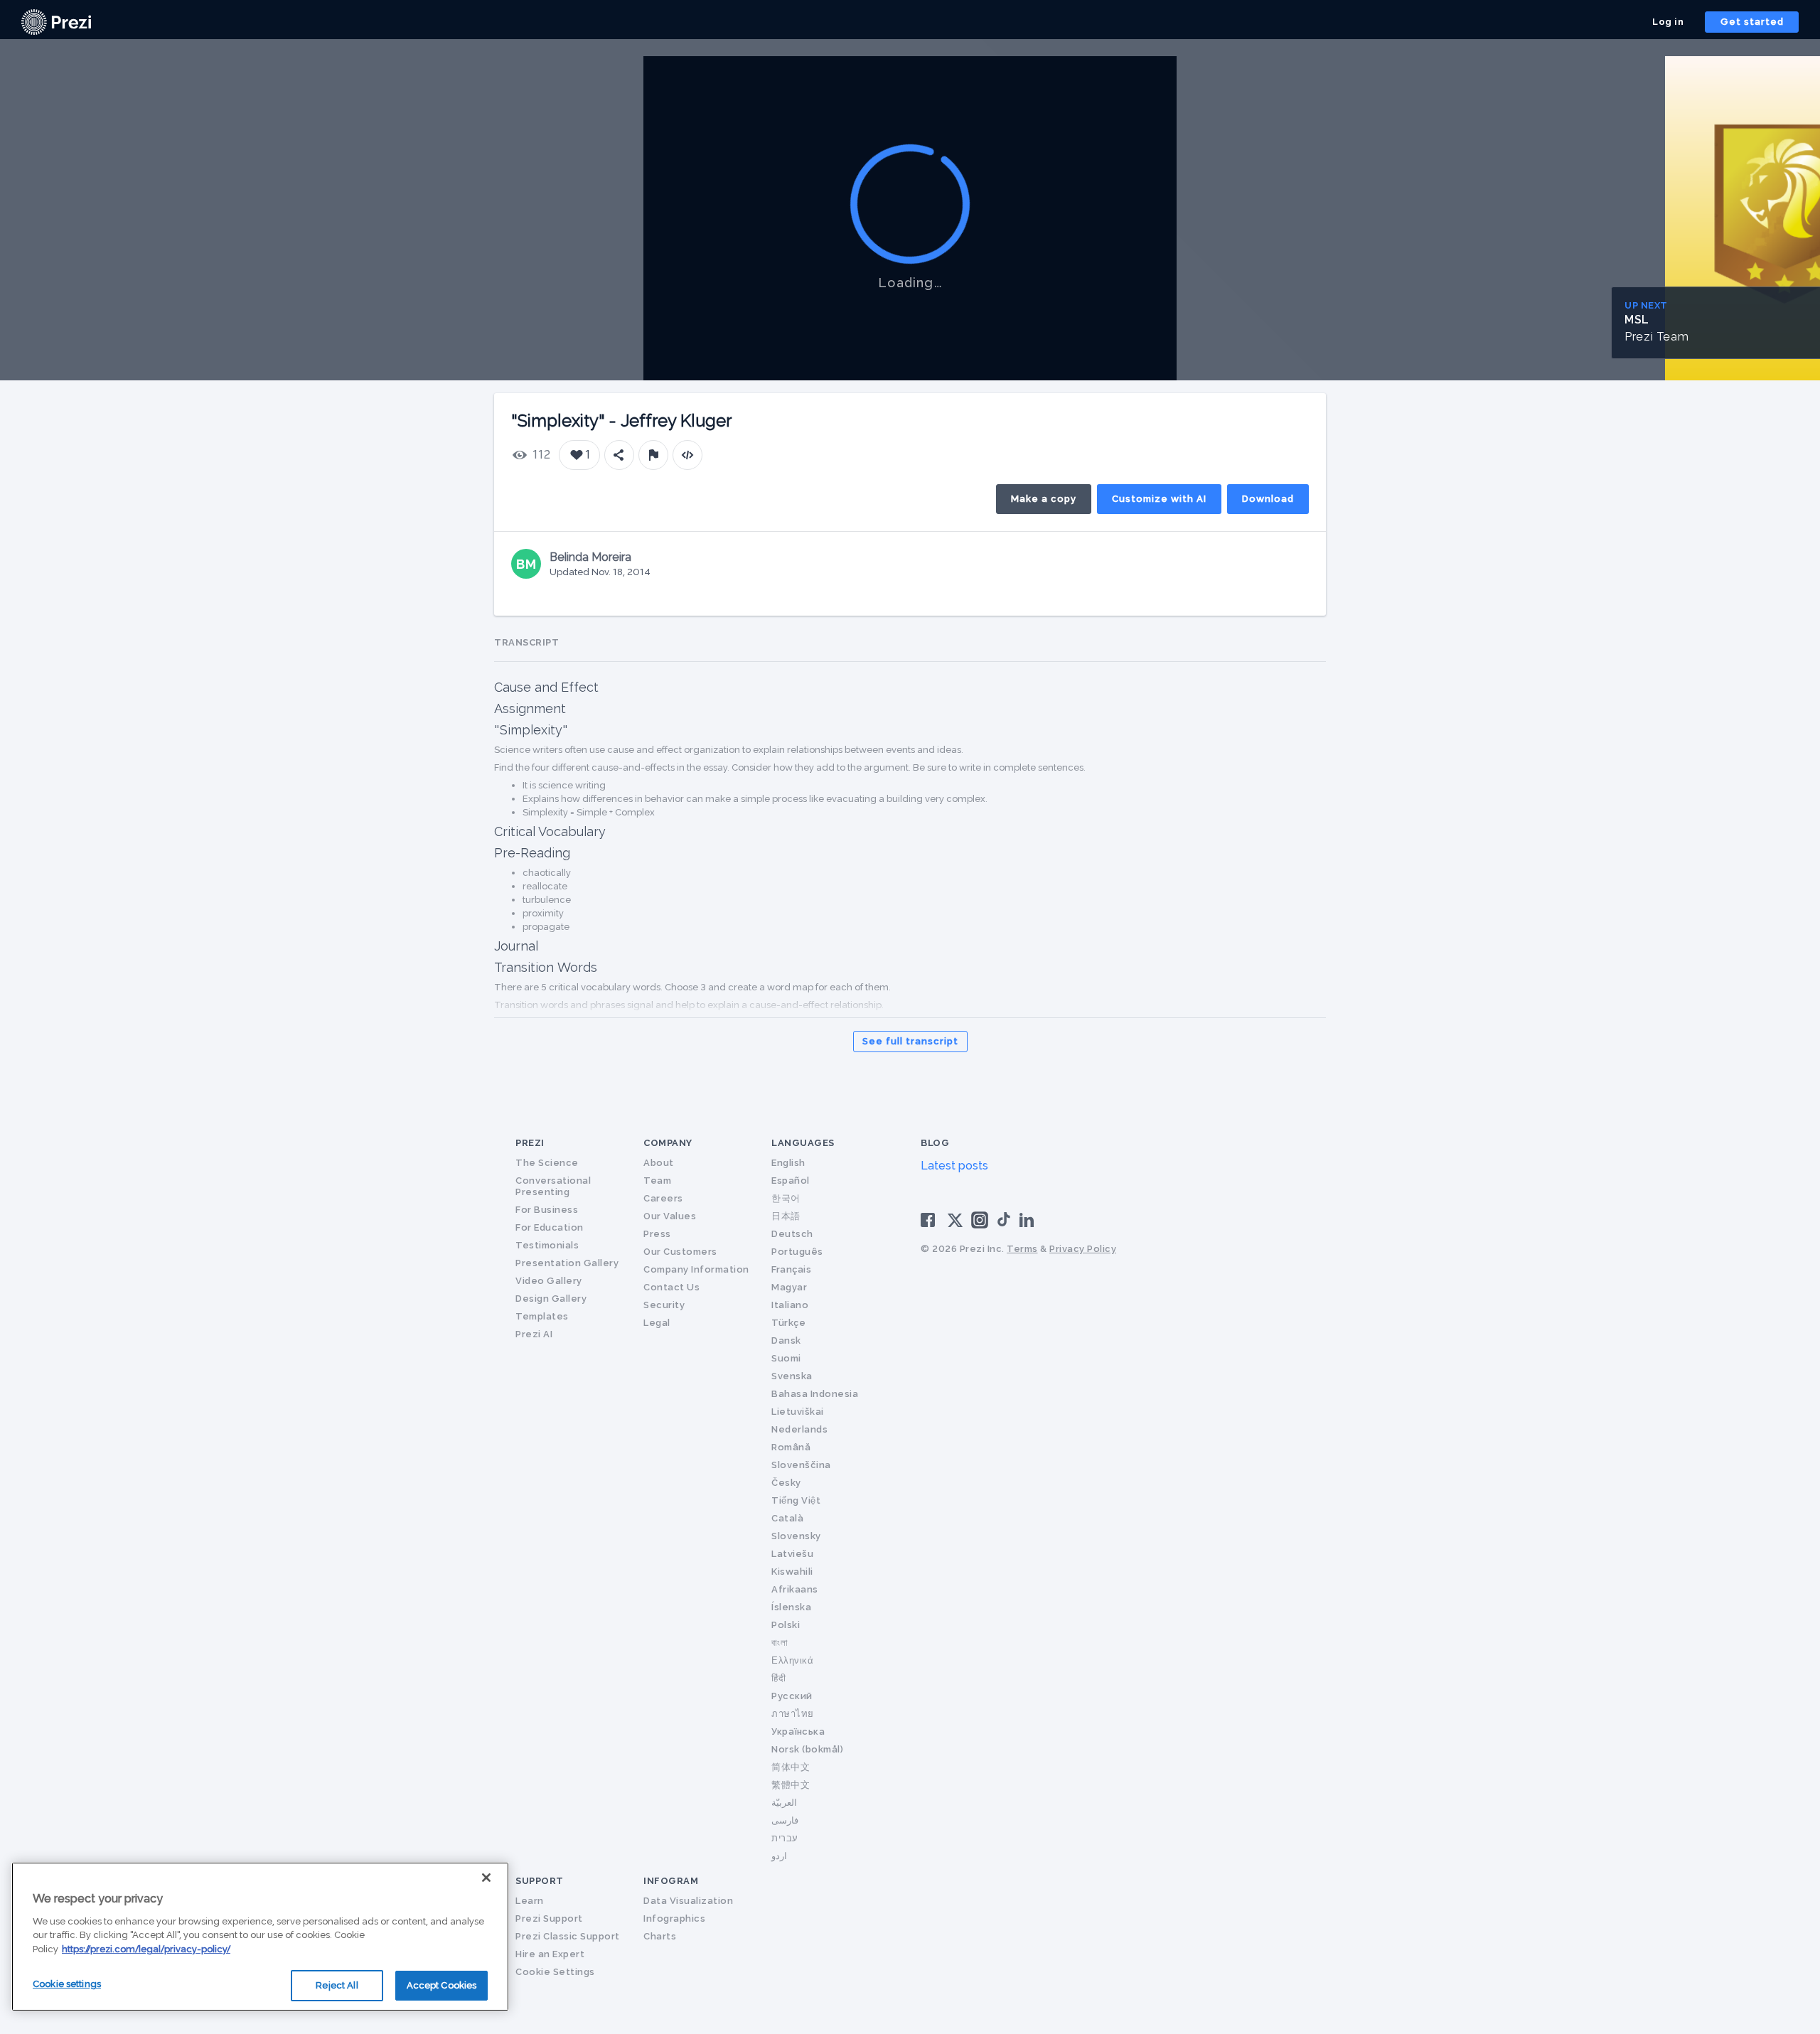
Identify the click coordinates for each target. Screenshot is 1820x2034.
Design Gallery (551, 1299)
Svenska (792, 1376)
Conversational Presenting (553, 1186)
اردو (779, 1856)
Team (657, 1181)
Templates (542, 1316)
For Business (547, 1210)
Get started (1752, 22)
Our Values (670, 1216)
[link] (56, 22)
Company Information (696, 1269)
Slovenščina (801, 1465)
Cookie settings (67, 1984)
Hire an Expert (550, 1954)
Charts (660, 1936)
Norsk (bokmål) (807, 1749)
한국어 (786, 1198)
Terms (1022, 1249)
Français (791, 1269)
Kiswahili (792, 1572)
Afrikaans (795, 1589)
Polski (786, 1625)
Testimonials (547, 1245)
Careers (663, 1198)
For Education (550, 1227)
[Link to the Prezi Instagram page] (980, 1225)
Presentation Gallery (567, 1263)
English (788, 1163)
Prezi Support (549, 1918)
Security (664, 1305)
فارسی (785, 1820)
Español (791, 1181)
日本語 (786, 1216)
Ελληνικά (792, 1660)
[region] (260, 1937)
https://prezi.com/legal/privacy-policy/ (146, 1949)
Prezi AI (534, 1334)
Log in (1668, 22)
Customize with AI (1159, 499)
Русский (792, 1696)
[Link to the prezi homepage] (56, 21)
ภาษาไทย (793, 1714)
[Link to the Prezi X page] (955, 1223)
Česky (786, 1483)
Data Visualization (688, 1901)
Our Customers (680, 1252)
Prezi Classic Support (568, 1936)
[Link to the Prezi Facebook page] (930, 1219)
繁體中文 (791, 1785)
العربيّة (784, 1803)
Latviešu (792, 1554)
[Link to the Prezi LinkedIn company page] (1029, 1219)
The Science (547, 1163)
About (659, 1163)
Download (1268, 499)
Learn (530, 1901)
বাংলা (780, 1643)
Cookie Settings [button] (555, 1972)
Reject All (337, 1985)
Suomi (786, 1358)
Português (797, 1252)
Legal (657, 1323)
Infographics (674, 1918)
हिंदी (778, 1678)
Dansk (786, 1340)
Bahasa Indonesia (815, 1394)
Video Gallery (549, 1281)
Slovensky (796, 1536)
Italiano (790, 1305)
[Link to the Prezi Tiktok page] (1004, 1224)
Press (657, 1234)
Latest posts (954, 1166)
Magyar (789, 1287)
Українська (798, 1731)
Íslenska (791, 1607)
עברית (785, 1838)
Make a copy (1044, 499)
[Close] (486, 1878)
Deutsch (792, 1234)
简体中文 (791, 1767)
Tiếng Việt (796, 1500)
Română (791, 1447)
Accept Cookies (442, 1985)
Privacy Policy (1083, 1249)
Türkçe (788, 1323)
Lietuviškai (798, 1412)
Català (787, 1518)
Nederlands (799, 1429)
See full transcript (910, 1041)
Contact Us (671, 1287)
